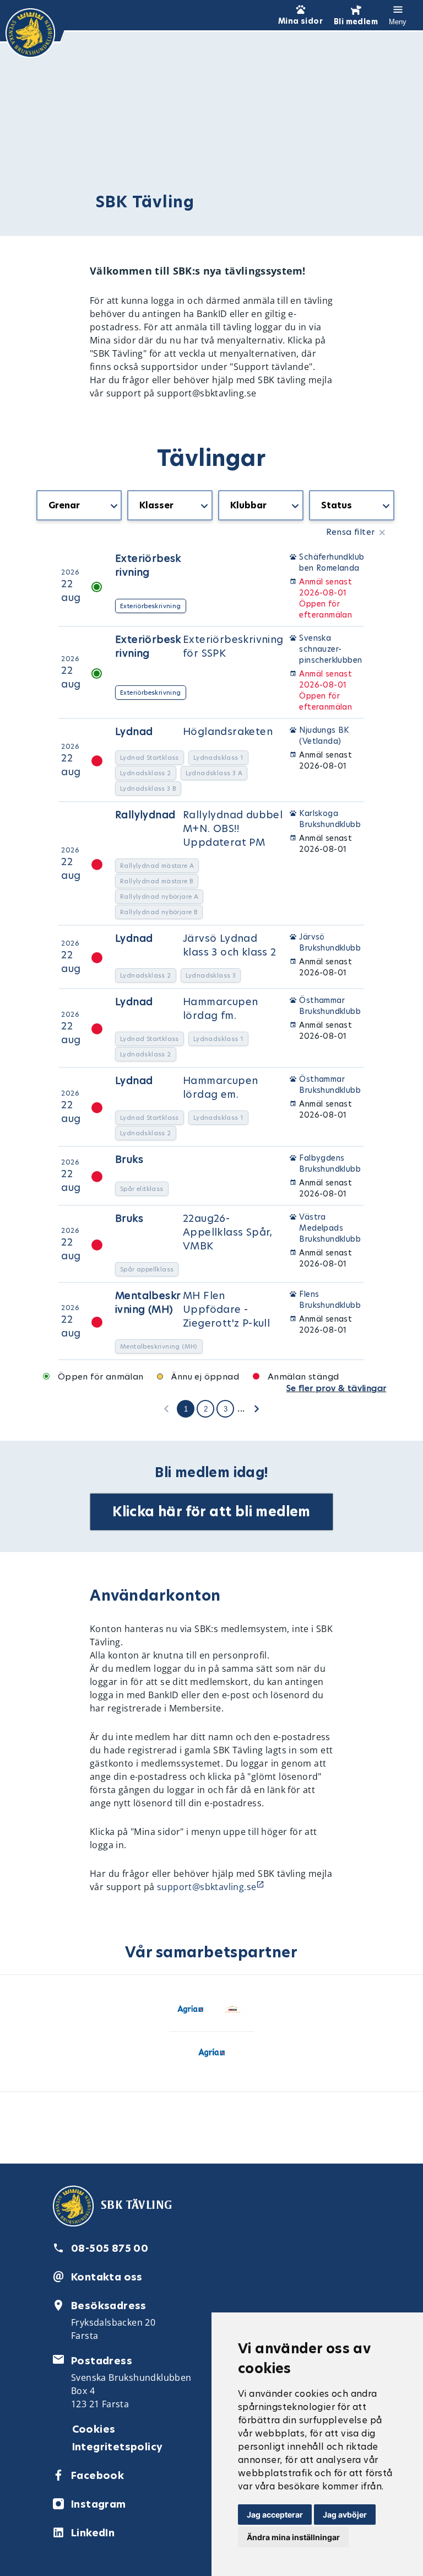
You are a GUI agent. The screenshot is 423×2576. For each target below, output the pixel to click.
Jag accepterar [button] (275, 2515)
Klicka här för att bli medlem (211, 1512)
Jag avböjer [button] (345, 2515)
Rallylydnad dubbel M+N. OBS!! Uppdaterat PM (233, 828)
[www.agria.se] (211, 2055)
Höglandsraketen (228, 731)
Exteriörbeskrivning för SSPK (233, 646)
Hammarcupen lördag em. (220, 1087)
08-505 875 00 (110, 2248)
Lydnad (134, 731)
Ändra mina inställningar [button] (293, 2537)
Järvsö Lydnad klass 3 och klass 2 (230, 945)
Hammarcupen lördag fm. (220, 1008)
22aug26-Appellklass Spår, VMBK (228, 1232)
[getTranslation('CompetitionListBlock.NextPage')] (257, 1408)
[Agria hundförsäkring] (190, 2012)
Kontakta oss (107, 2277)
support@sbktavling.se (207, 1887)
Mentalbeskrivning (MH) (148, 1302)
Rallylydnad (145, 815)
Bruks (129, 1159)
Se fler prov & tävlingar (337, 1388)
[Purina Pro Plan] (233, 2012)
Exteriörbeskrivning (148, 565)
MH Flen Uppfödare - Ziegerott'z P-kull (226, 1309)
